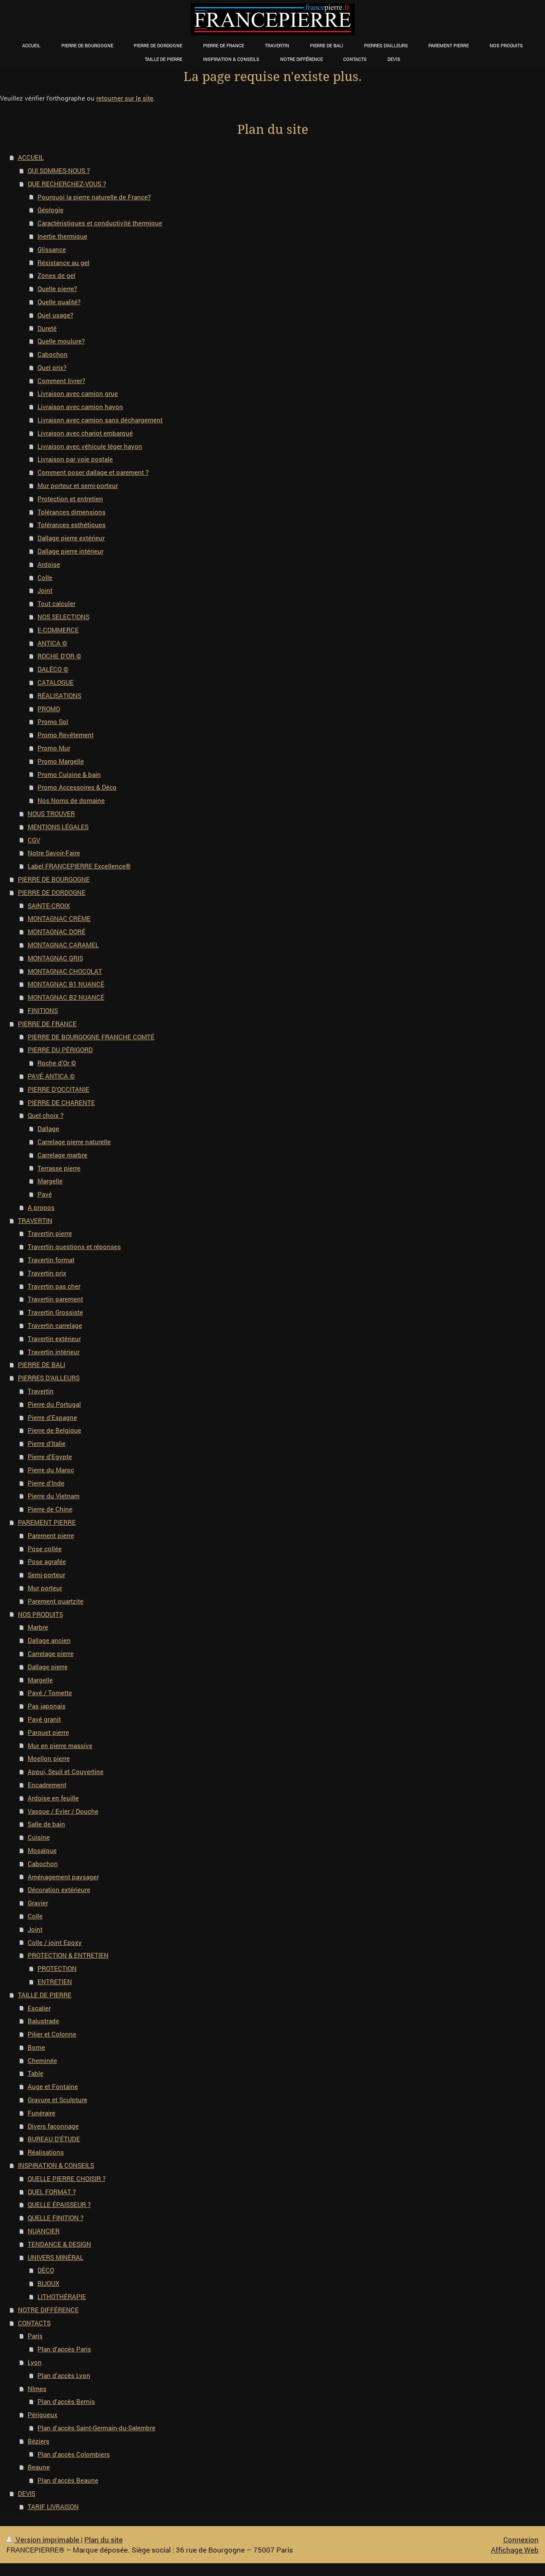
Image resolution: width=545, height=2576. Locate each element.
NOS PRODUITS (40, 1614)
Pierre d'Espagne (52, 1417)
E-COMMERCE (58, 630)
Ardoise (49, 564)
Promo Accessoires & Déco (77, 787)
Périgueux (43, 2414)
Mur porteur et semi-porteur (78, 485)
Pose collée (45, 1549)
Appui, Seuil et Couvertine (66, 1771)
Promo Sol (53, 721)
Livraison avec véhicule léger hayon (90, 446)
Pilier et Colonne (52, 2034)
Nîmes (37, 2388)
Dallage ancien (49, 1640)
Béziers (39, 2441)
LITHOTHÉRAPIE (62, 2296)
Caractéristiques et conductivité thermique (100, 223)
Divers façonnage (53, 2126)
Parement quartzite (56, 1601)
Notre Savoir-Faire (54, 853)
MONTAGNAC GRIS (55, 958)
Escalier (39, 2008)
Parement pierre (51, 1535)
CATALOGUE (56, 682)
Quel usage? (55, 315)
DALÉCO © (53, 669)
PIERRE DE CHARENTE (61, 1102)
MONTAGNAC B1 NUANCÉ (66, 984)
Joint (45, 590)
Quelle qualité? (59, 302)
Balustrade (43, 2021)
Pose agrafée (47, 1561)
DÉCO (46, 2270)
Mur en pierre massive (60, 1745)
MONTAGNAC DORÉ (57, 932)
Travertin (41, 1391)
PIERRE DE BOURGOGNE (54, 879)
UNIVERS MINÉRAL (56, 2257)
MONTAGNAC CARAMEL (63, 945)
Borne (36, 2047)
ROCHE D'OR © (59, 656)
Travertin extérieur (54, 1338)
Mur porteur (45, 1588)
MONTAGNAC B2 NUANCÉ (66, 997)
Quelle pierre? (57, 288)
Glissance (52, 249)
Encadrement (47, 1785)
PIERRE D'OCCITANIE (59, 1089)
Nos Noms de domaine (71, 800)
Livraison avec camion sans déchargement (100, 420)
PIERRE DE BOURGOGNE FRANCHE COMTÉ (91, 1037)
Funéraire (42, 2113)
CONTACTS (34, 2323)
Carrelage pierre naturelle (74, 1142)
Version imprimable (47, 2540)
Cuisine (39, 1837)
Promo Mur (54, 748)
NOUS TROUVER (51, 813)
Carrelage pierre (51, 1653)
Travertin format (51, 1260)
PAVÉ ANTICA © (51, 1076)
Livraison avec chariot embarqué (85, 433)
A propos (41, 1207)
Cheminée (42, 2060)
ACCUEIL (31, 157)
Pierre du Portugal (54, 1404)
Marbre (38, 1627)
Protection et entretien (70, 499)
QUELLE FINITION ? (56, 2218)
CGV (34, 840)
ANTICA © (52, 643)
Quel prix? (52, 367)
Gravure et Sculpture (57, 2100)
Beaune (39, 2467)
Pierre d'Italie (47, 1443)
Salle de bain (46, 1824)
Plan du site (103, 2540)
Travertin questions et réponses (74, 1246)
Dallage (48, 1128)
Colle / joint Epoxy (55, 1942)
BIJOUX (48, 2283)
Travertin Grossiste (55, 1312)
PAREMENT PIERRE (47, 1522)
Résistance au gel (63, 263)
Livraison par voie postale (75, 459)
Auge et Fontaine (53, 2086)
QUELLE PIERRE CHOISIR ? (67, 2178)
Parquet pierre (48, 1732)
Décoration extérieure (59, 1889)
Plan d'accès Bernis (66, 2401)
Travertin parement (55, 1299)
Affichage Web (515, 2550)
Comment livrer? (61, 381)
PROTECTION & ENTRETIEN (68, 1955)
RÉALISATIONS (59, 695)
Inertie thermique (62, 236)
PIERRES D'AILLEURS (49, 1378)
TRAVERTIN (35, 1220)
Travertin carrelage (55, 1325)
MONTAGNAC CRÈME (59, 918)
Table (36, 2073)
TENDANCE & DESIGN (59, 2244)
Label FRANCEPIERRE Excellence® (79, 866)
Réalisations (46, 2152)
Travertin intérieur (54, 1352)
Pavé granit (44, 1719)
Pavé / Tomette (50, 1693)
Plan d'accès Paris (64, 2349)
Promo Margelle (61, 761)
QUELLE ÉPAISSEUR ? (59, 2204)
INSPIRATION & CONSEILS (56, 2165)
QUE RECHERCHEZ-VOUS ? (67, 184)
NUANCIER (44, 2231)
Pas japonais (47, 1706)
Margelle (50, 1181)
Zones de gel (56, 275)
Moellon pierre (49, 1758)
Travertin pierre (50, 1233)
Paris (35, 2336)
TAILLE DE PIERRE (45, 1995)
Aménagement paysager (63, 1877)
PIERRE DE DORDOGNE (52, 892)
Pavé (45, 1194)
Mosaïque (42, 1850)
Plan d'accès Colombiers (74, 2454)
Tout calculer (56, 603)
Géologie (50, 210)
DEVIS (27, 2493)
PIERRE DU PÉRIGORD (60, 1050)
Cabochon (53, 354)
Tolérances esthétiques (72, 525)
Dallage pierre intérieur (70, 551)
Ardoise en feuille (53, 1798)
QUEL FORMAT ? (52, 2192)
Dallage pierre (48, 1667)
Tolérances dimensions (72, 512)
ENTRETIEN (55, 1982)
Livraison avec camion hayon (80, 407)
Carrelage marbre (62, 1155)
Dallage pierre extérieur (71, 538)
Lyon (35, 2362)
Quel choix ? (46, 1115)
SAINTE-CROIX (49, 906)
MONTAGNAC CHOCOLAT (65, 971)
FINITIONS (43, 1010)
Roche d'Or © (57, 1063)
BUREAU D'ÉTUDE (54, 2139)
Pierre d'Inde (46, 1483)
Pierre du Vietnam (54, 1496)
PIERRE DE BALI (42, 1364)
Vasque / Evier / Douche (63, 1811)
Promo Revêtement (66, 735)
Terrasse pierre (59, 1168)
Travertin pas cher (54, 1286)
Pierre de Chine (50, 1509)
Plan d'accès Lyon (64, 2375)
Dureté (47, 328)
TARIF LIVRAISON (53, 2507)
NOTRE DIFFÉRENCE (48, 2310)
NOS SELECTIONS (63, 617)
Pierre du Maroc (51, 1470)
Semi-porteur (46, 1575)
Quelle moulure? (61, 341)
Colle (45, 577)
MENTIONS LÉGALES (58, 827)
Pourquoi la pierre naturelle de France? (94, 197)
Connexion (521, 2540)
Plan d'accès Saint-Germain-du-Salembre (96, 2428)
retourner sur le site (125, 98)
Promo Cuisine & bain (69, 774)
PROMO (49, 709)
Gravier (38, 1903)
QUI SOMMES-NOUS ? (59, 170)
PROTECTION (57, 1968)
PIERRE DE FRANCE (47, 1024)
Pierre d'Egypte (50, 1457)
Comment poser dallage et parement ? (93, 472)
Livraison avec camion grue (78, 393)
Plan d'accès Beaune (68, 2480)
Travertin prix (47, 1273)
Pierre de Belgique (54, 1430)
